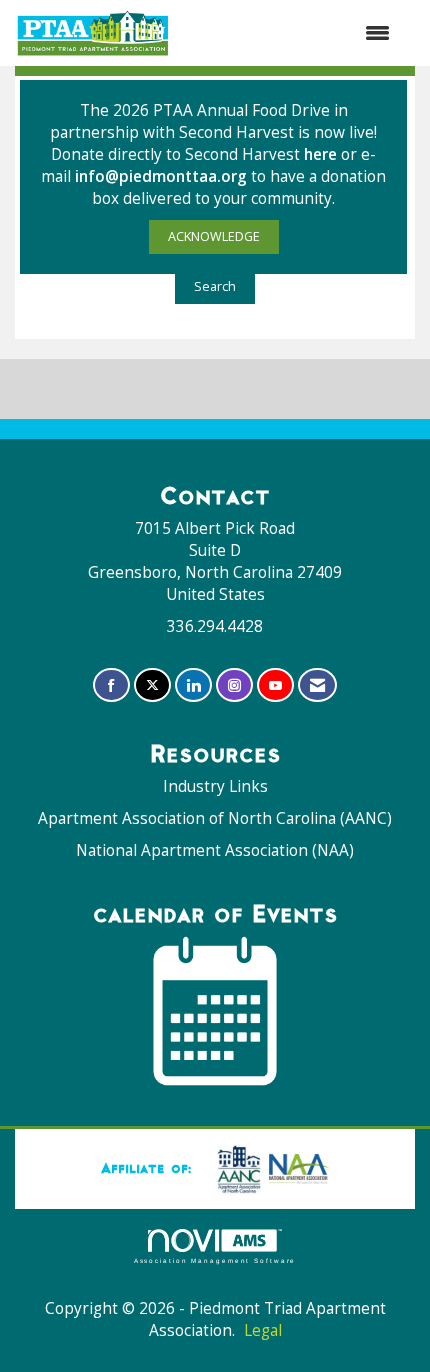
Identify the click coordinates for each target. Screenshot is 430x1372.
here (322, 154)
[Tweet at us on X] (152, 685)
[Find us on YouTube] (275, 685)
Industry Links (215, 786)
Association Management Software (215, 1260)
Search (215, 286)
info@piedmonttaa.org (161, 176)
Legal (263, 1330)
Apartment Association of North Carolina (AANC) (215, 818)
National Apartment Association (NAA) (215, 850)
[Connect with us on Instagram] (234, 685)
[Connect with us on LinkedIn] (193, 685)
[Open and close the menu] (290, 33)
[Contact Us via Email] (317, 685)
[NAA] (269, 1168)
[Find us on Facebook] (111, 685)
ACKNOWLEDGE (214, 236)
